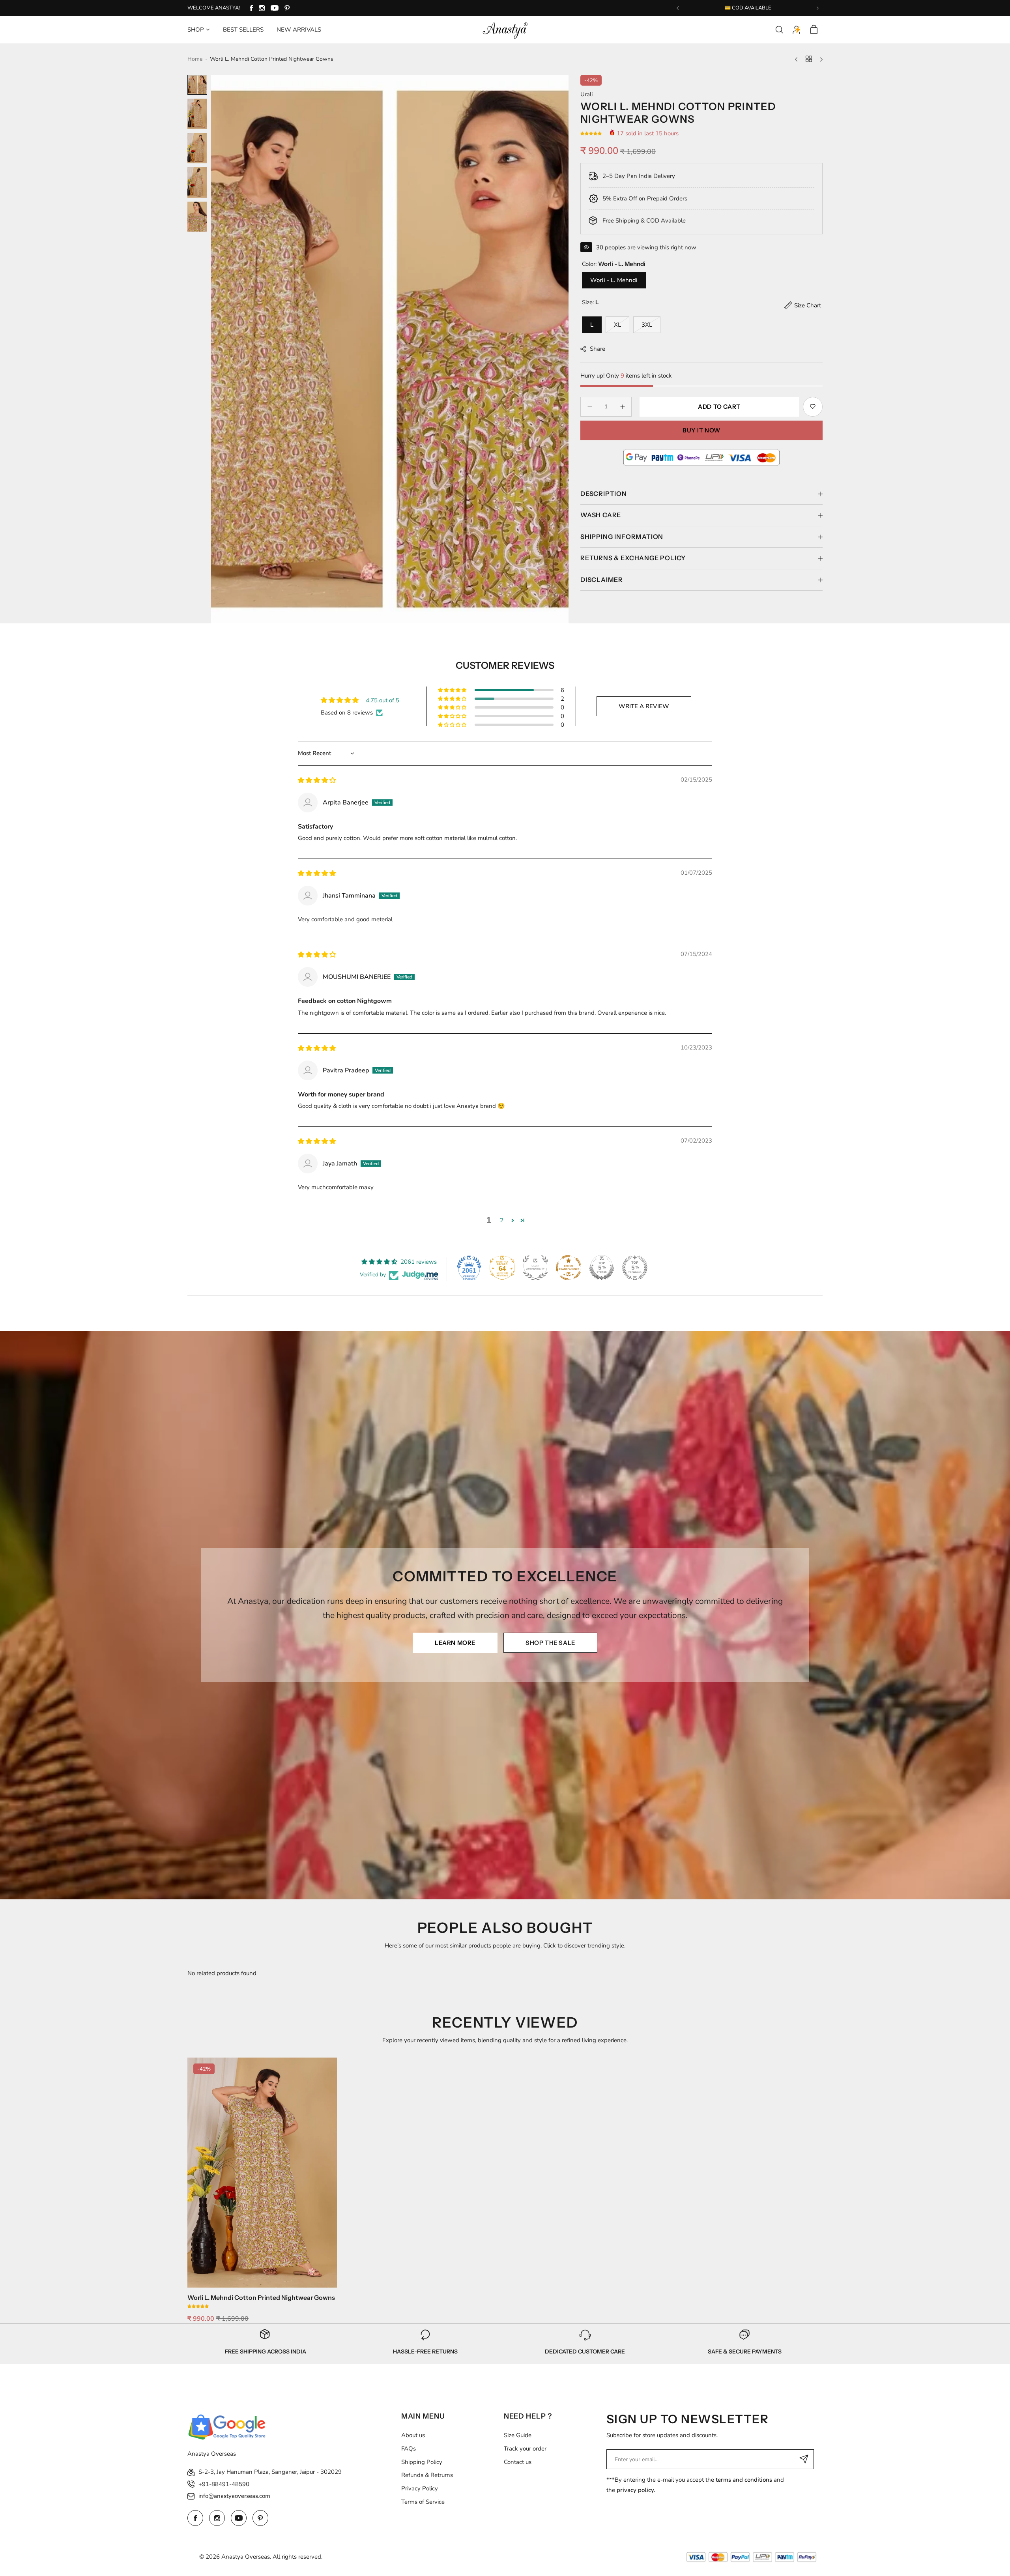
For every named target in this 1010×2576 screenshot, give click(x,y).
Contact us (518, 2462)
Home (195, 59)
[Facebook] (251, 8)
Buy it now (701, 430)
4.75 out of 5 (382, 700)
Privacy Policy (420, 2488)
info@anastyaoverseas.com (234, 2496)
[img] (317, 780)
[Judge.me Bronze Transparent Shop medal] (569, 1268)
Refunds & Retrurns (427, 2475)
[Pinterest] (287, 8)
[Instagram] (262, 8)
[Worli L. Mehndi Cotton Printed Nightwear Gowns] (262, 2173)
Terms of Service (423, 2502)
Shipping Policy (422, 2462)
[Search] (779, 30)
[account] (797, 30)
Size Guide (518, 2435)
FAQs (409, 2449)
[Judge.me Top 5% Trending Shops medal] (635, 1268)
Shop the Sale (550, 1643)
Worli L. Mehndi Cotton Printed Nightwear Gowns (261, 2297)
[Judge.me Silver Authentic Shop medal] (535, 1268)
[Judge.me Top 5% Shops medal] (602, 1268)
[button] (678, 8)
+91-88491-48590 (224, 2484)
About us (413, 2435)
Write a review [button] (644, 706)
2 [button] (502, 1220)
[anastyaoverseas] (505, 30)
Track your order (525, 2449)
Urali (586, 94)
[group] (390, 349)
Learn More (455, 1643)
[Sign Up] (804, 2459)
